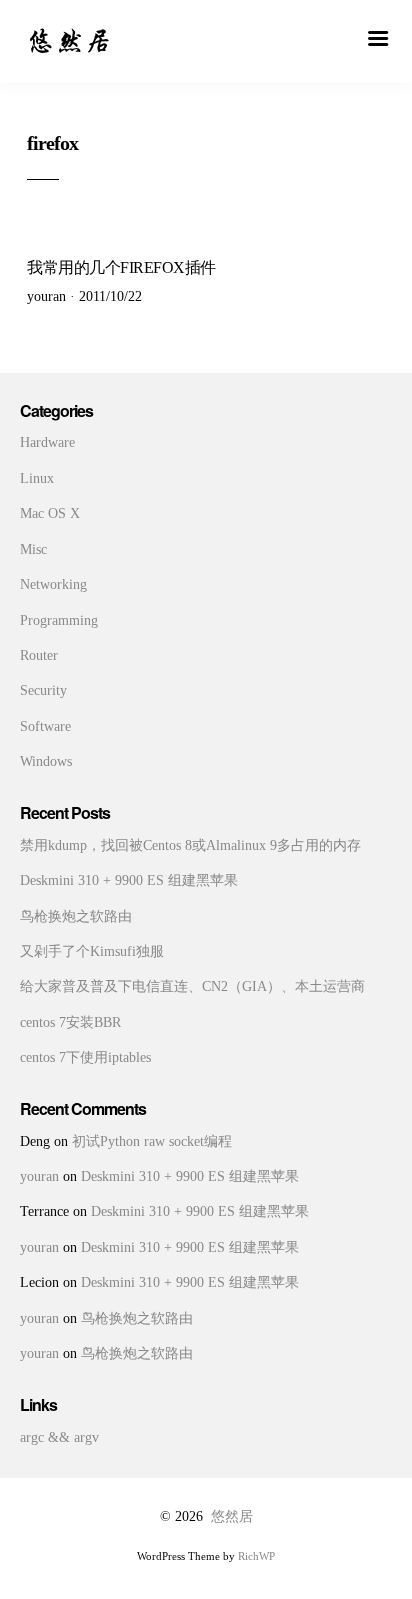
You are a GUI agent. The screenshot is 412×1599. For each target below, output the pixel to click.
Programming (59, 620)
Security (43, 690)
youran (39, 1176)
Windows (46, 761)
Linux (37, 478)
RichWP (256, 1556)
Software (45, 726)
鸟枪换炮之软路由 (76, 916)
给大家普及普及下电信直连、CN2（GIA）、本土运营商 (192, 986)
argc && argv (59, 1437)
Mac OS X (50, 513)
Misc (33, 549)
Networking (53, 584)
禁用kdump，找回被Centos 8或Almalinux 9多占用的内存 (190, 845)
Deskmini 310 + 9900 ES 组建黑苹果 (129, 880)
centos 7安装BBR (70, 1022)
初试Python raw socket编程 (152, 1141)
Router (39, 655)
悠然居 (232, 1516)
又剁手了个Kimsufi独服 (92, 951)
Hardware (47, 442)
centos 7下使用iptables (85, 1057)
